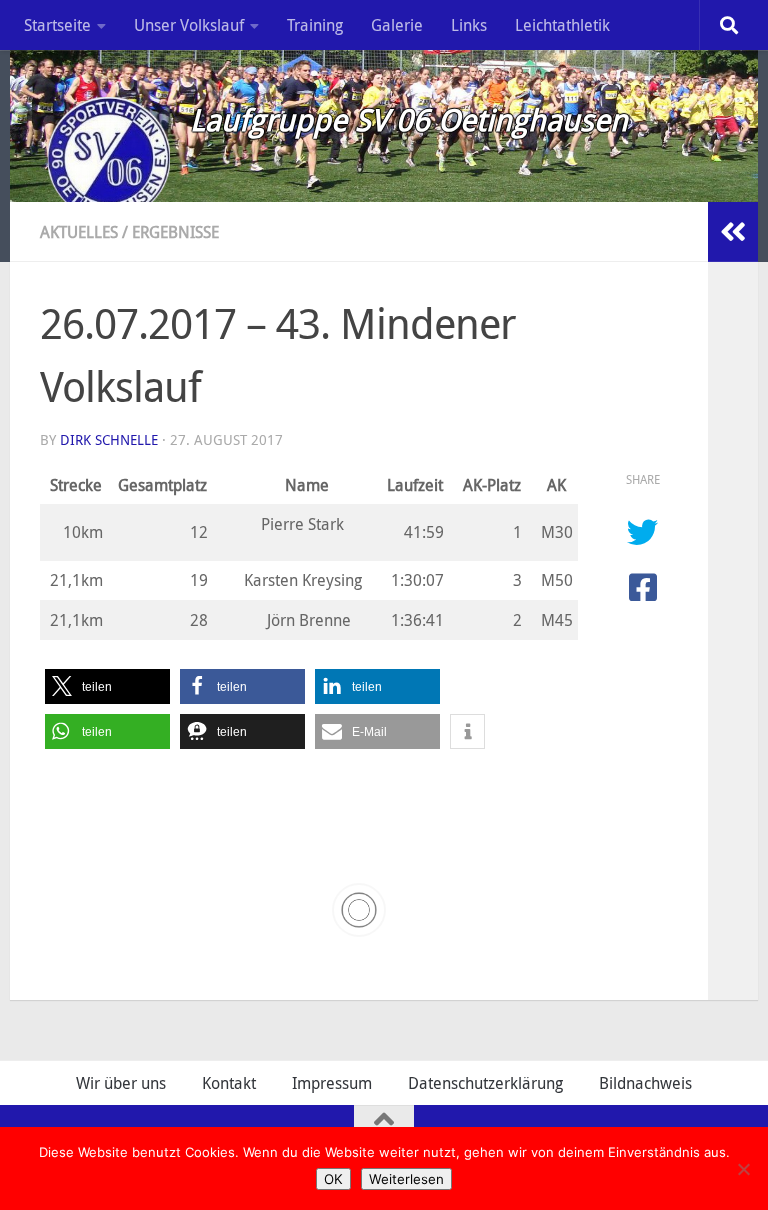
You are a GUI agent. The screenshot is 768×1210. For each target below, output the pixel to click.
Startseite (57, 25)
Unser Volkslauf (189, 25)
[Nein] (743, 1169)
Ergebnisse (175, 232)
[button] (107, 686)
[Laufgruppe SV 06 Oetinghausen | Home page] (105, 155)
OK (333, 1179)
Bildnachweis (645, 1083)
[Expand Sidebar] (733, 232)
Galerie (397, 25)
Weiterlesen (406, 1179)
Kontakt (229, 1083)
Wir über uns (121, 1083)
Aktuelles (79, 232)
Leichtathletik (562, 25)
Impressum (332, 1083)
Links (469, 25)
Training (315, 25)
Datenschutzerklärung (485, 1083)
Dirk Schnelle (109, 439)
